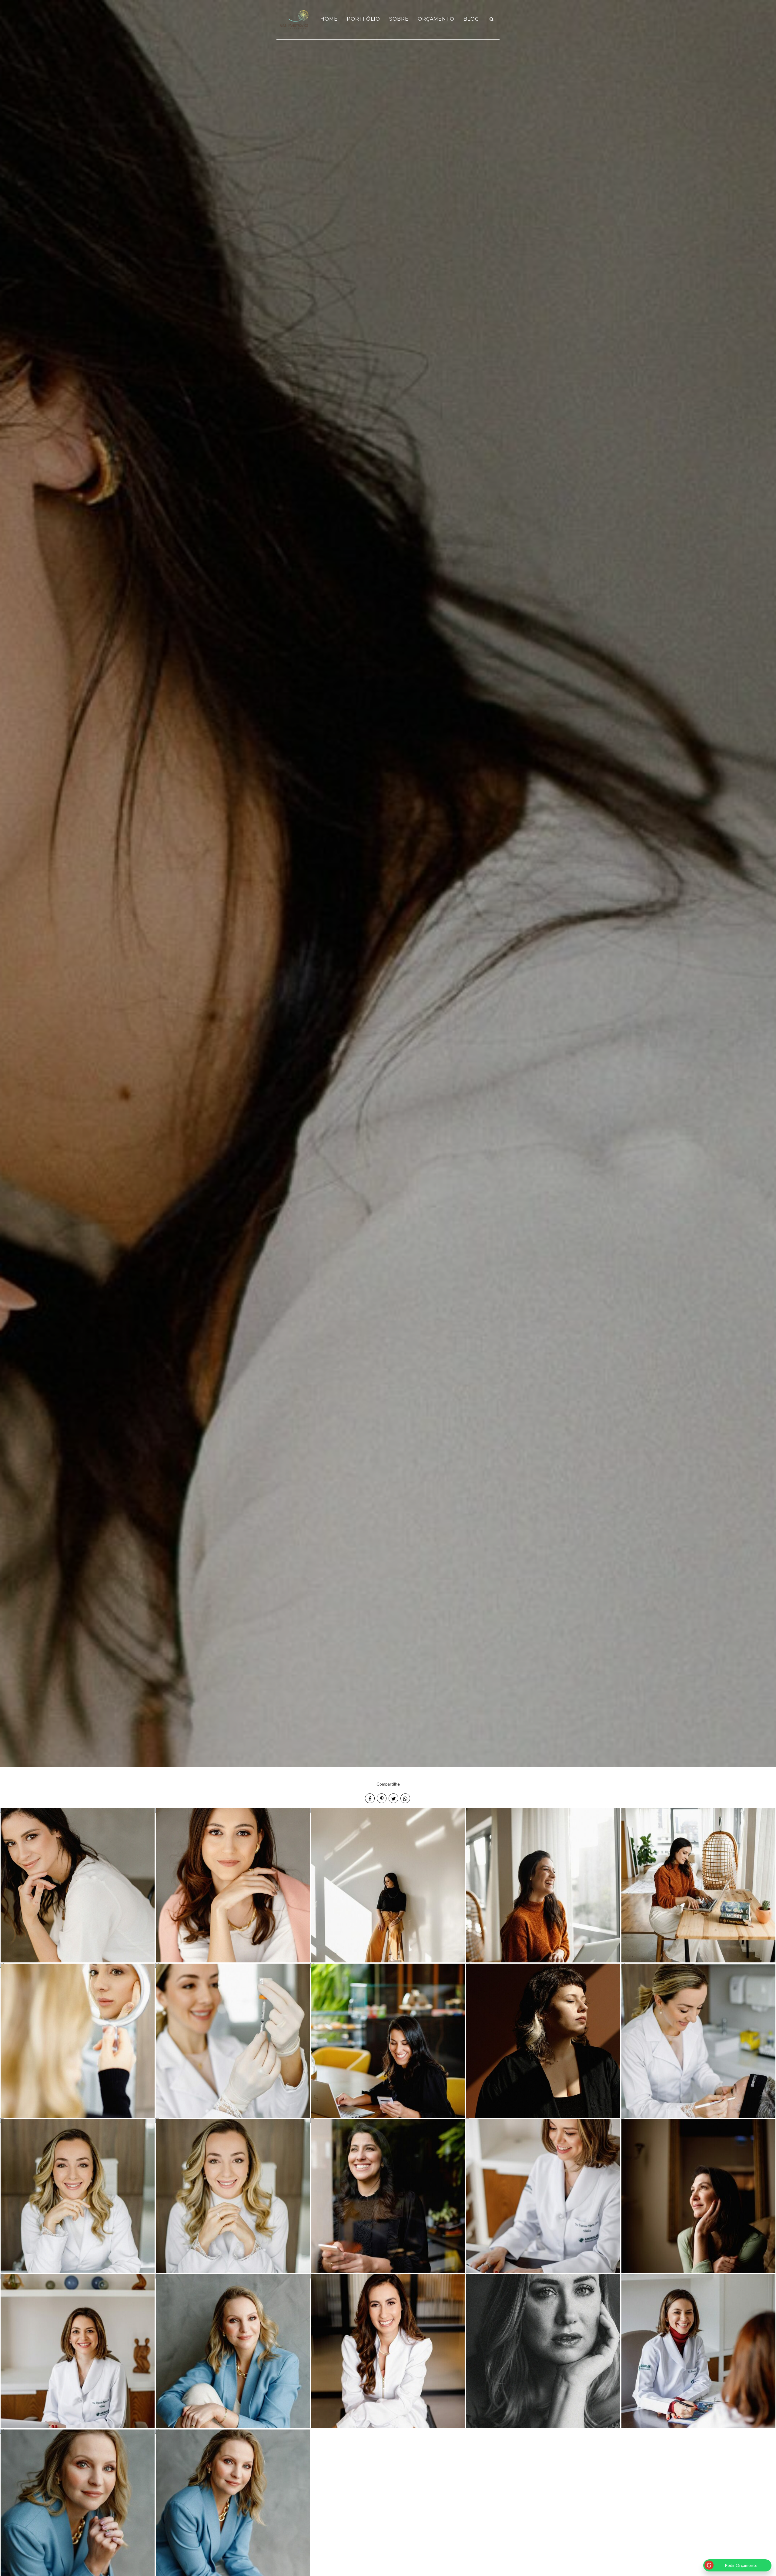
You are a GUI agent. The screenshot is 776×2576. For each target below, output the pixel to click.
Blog (471, 19)
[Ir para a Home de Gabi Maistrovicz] (295, 19)
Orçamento (436, 19)
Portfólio (363, 19)
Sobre (399, 19)
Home (329, 19)
